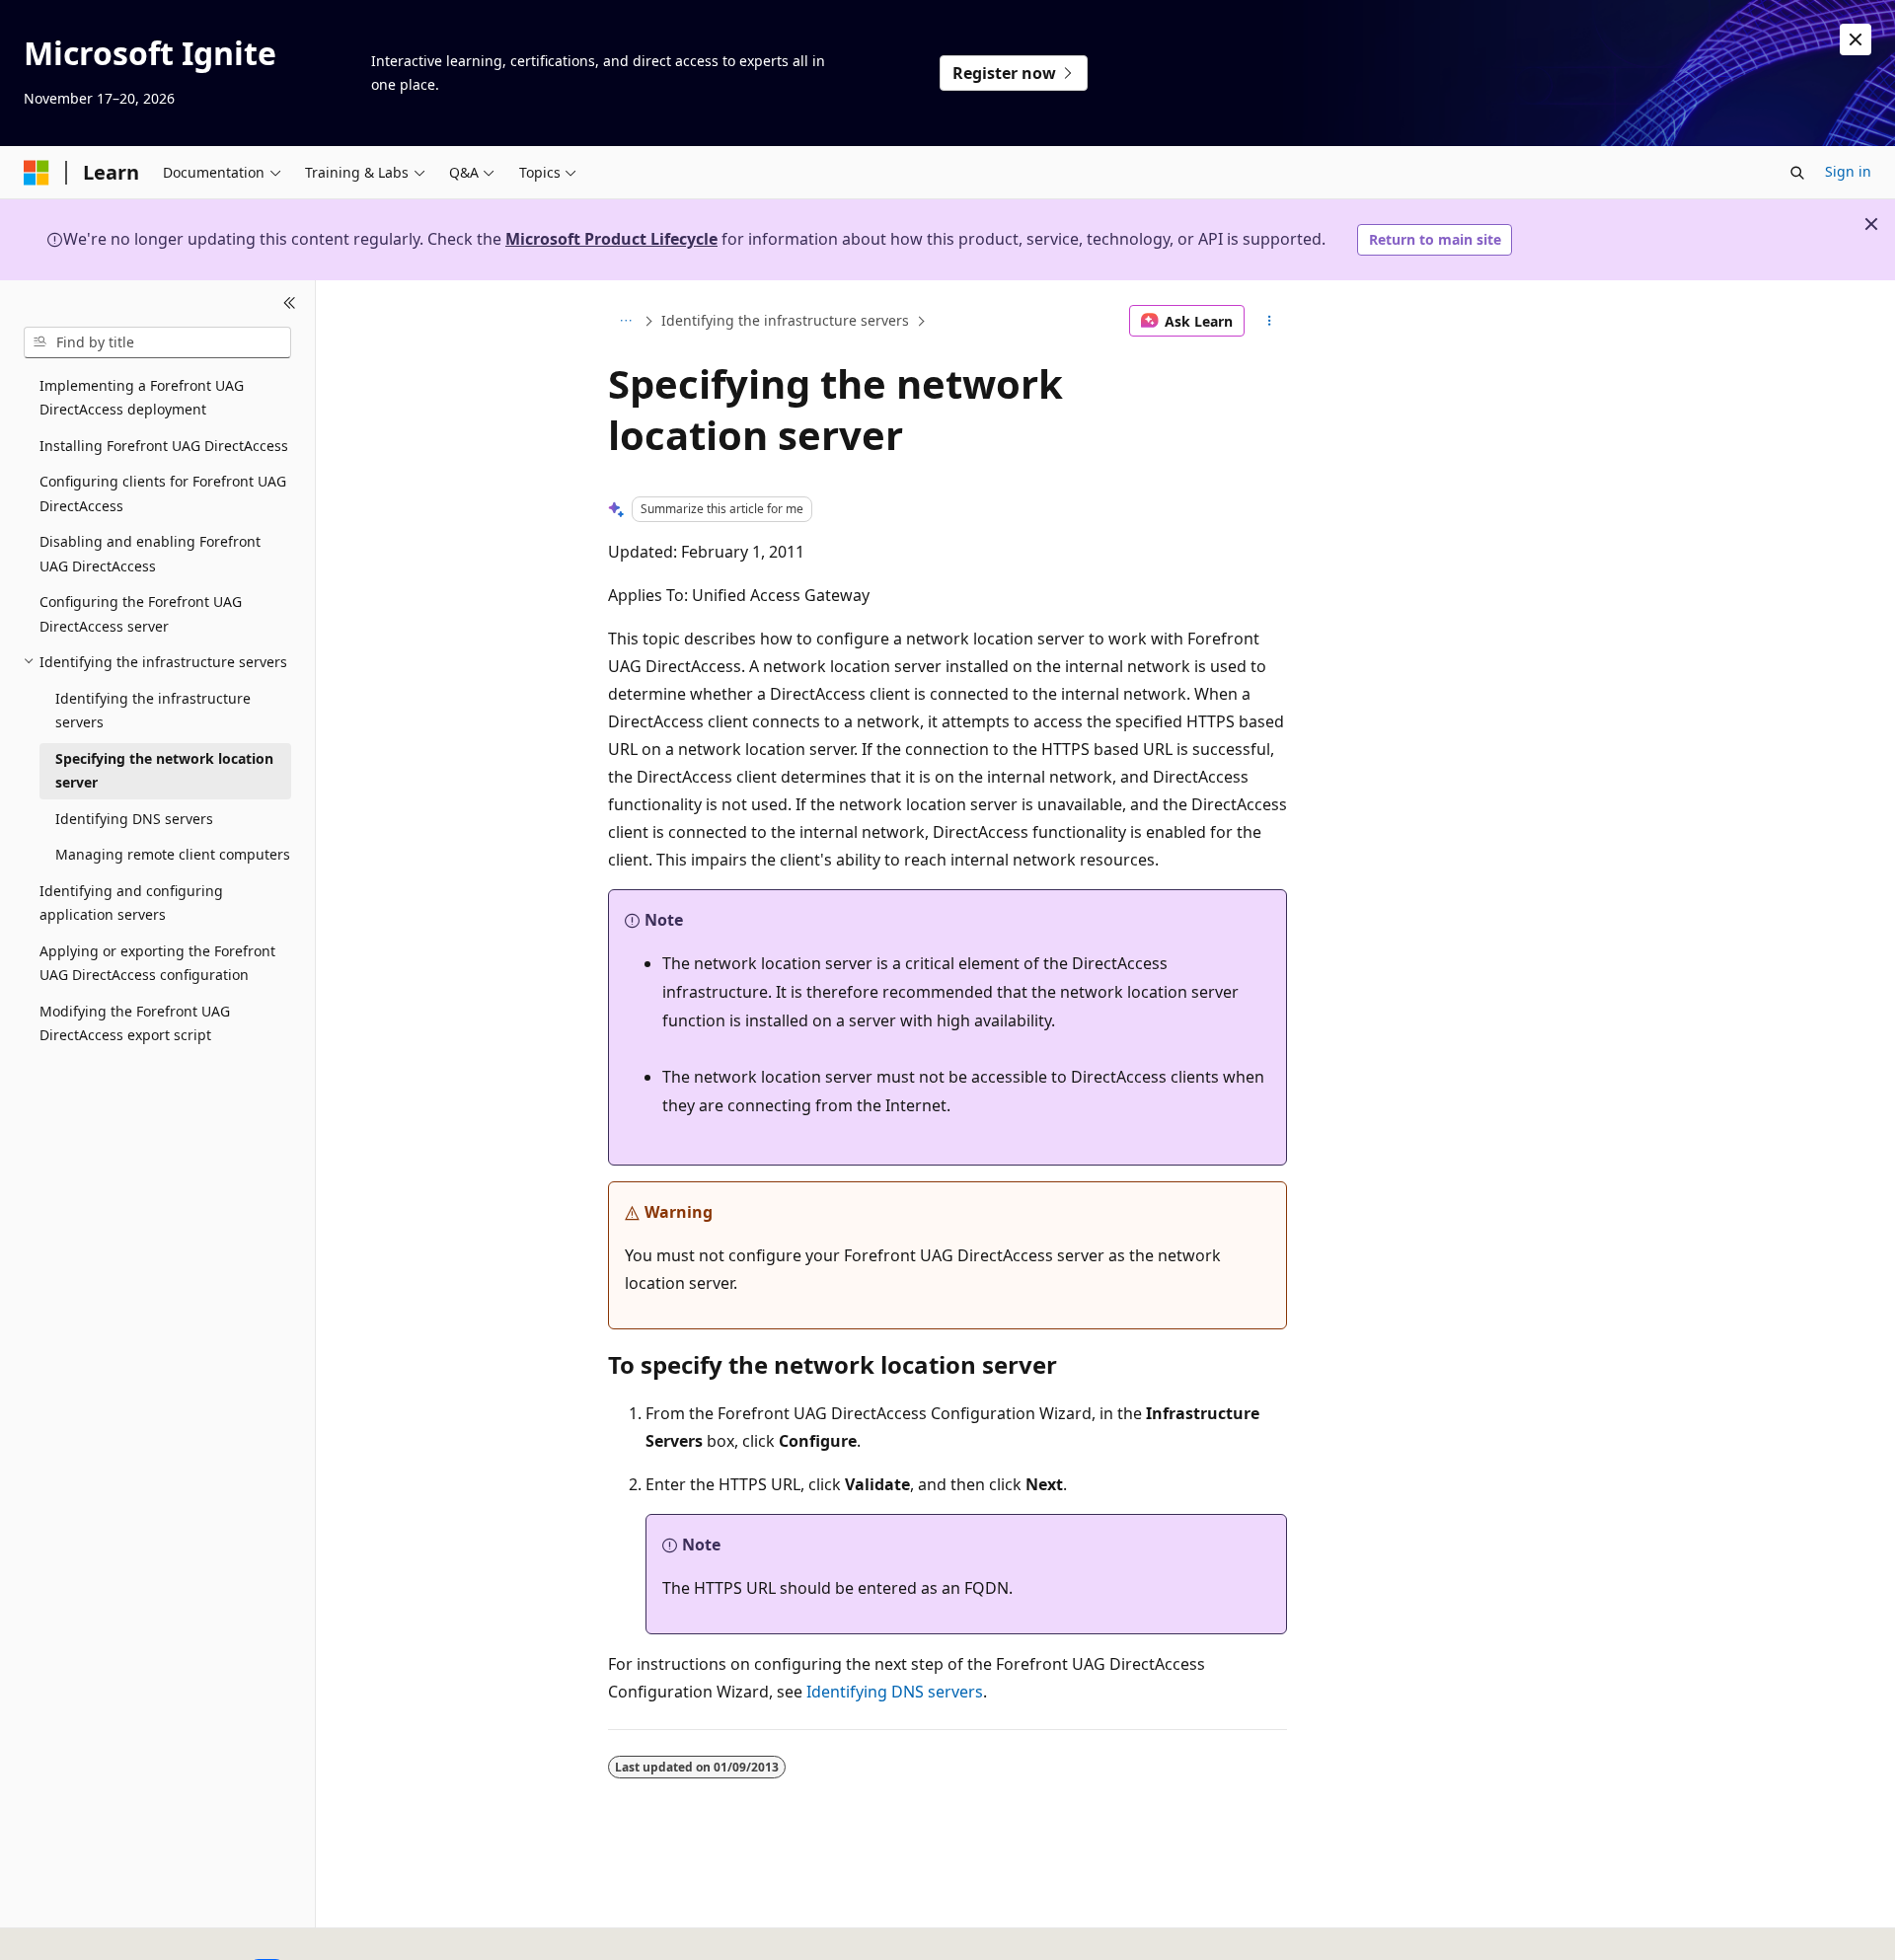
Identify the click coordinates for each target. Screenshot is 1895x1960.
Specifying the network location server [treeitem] (164, 771)
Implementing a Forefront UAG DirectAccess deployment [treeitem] (142, 398)
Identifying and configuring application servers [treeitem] (131, 903)
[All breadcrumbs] (625, 321)
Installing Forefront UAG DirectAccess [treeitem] (164, 446)
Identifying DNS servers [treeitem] (134, 819)
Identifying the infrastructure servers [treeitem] (153, 711)
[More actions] (1270, 321)
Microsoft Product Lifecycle (611, 239)
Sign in (1848, 171)
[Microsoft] (37, 173)
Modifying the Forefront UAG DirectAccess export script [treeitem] (135, 1023)
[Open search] (1797, 173)
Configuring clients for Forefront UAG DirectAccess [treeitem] (163, 493)
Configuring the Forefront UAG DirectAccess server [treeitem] (141, 614)
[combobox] (157, 342)
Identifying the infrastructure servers (785, 320)
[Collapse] (290, 304)
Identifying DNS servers (895, 1692)
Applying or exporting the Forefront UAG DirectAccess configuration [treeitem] (157, 963)
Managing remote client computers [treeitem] (173, 854)
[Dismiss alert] (1856, 39)
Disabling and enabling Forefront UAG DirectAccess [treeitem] (150, 554)
